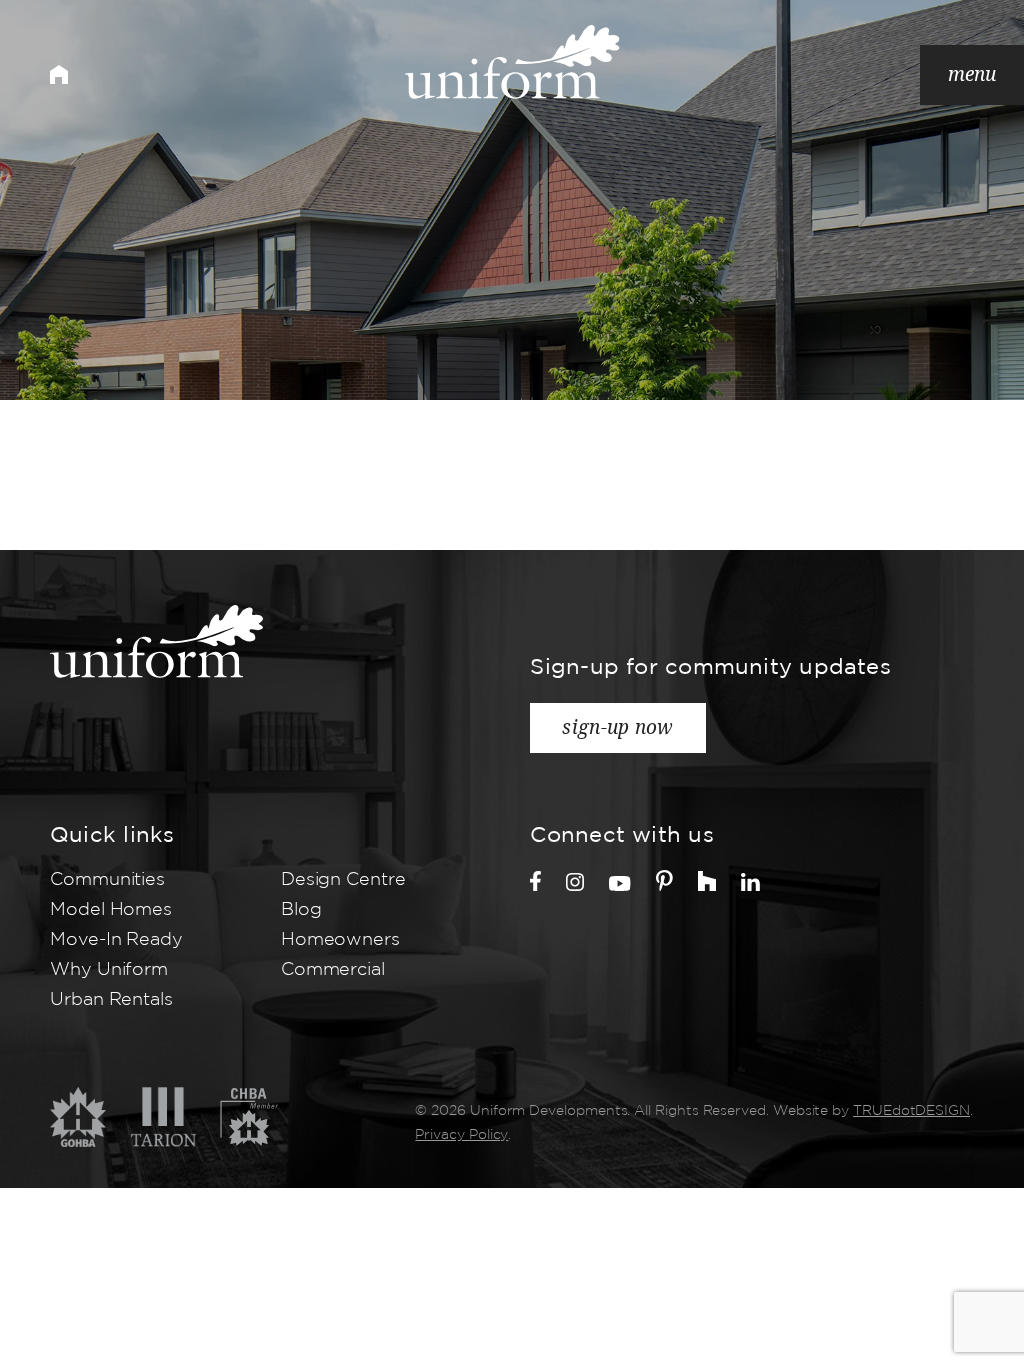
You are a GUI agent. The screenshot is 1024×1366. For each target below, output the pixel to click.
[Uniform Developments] (512, 62)
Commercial (333, 970)
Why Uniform (109, 970)
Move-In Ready (116, 940)
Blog (301, 910)
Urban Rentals (111, 1000)
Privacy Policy (461, 1135)
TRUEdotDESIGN (911, 1111)
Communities (107, 880)
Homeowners (340, 940)
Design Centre (343, 880)
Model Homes (111, 910)
